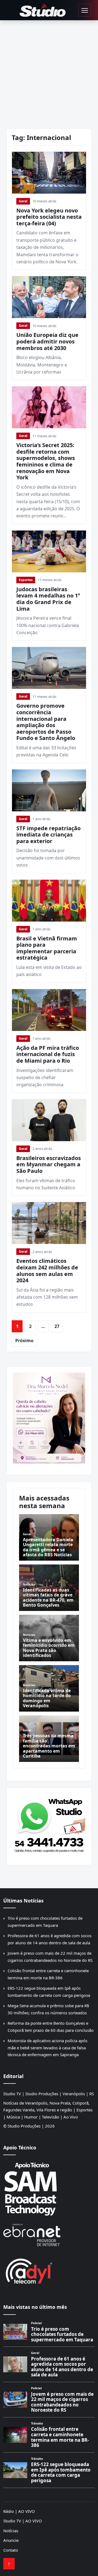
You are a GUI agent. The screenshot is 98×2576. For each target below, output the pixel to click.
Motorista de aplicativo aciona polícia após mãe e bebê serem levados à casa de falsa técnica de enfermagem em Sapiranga (48, 2048)
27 (57, 1326)
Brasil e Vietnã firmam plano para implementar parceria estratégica (47, 948)
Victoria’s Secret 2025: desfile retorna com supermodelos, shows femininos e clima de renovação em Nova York (46, 461)
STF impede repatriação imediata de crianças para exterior (48, 835)
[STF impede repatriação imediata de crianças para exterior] (49, 790)
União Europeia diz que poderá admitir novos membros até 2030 (47, 341)
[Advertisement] (49, 72)
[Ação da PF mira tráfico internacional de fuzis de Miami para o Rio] (49, 1010)
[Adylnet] (49, 2271)
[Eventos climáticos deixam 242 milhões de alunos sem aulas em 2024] (49, 1223)
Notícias (11, 2531)
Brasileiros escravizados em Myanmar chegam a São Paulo (49, 1164)
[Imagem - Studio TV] (49, 1824)
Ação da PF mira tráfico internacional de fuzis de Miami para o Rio (48, 1054)
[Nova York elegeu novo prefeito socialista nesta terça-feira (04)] (49, 173)
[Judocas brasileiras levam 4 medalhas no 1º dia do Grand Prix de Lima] (49, 551)
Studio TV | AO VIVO (23, 2521)
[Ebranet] (49, 2235)
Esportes (26, 580)
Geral (23, 201)
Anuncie (11, 2540)
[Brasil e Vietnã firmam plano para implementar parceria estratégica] (49, 901)
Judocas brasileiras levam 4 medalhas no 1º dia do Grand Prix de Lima (48, 599)
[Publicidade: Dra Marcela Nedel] (49, 1418)
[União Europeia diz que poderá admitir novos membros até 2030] (49, 297)
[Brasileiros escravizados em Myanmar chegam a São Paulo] (49, 1120)
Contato (11, 2550)
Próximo (24, 1341)
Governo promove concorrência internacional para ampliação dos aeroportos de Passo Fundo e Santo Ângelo (46, 722)
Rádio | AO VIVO (19, 2511)
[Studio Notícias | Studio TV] (43, 10)
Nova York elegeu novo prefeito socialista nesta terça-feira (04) (49, 217)
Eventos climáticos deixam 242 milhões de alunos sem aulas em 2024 (47, 1270)
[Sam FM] (49, 2189)
